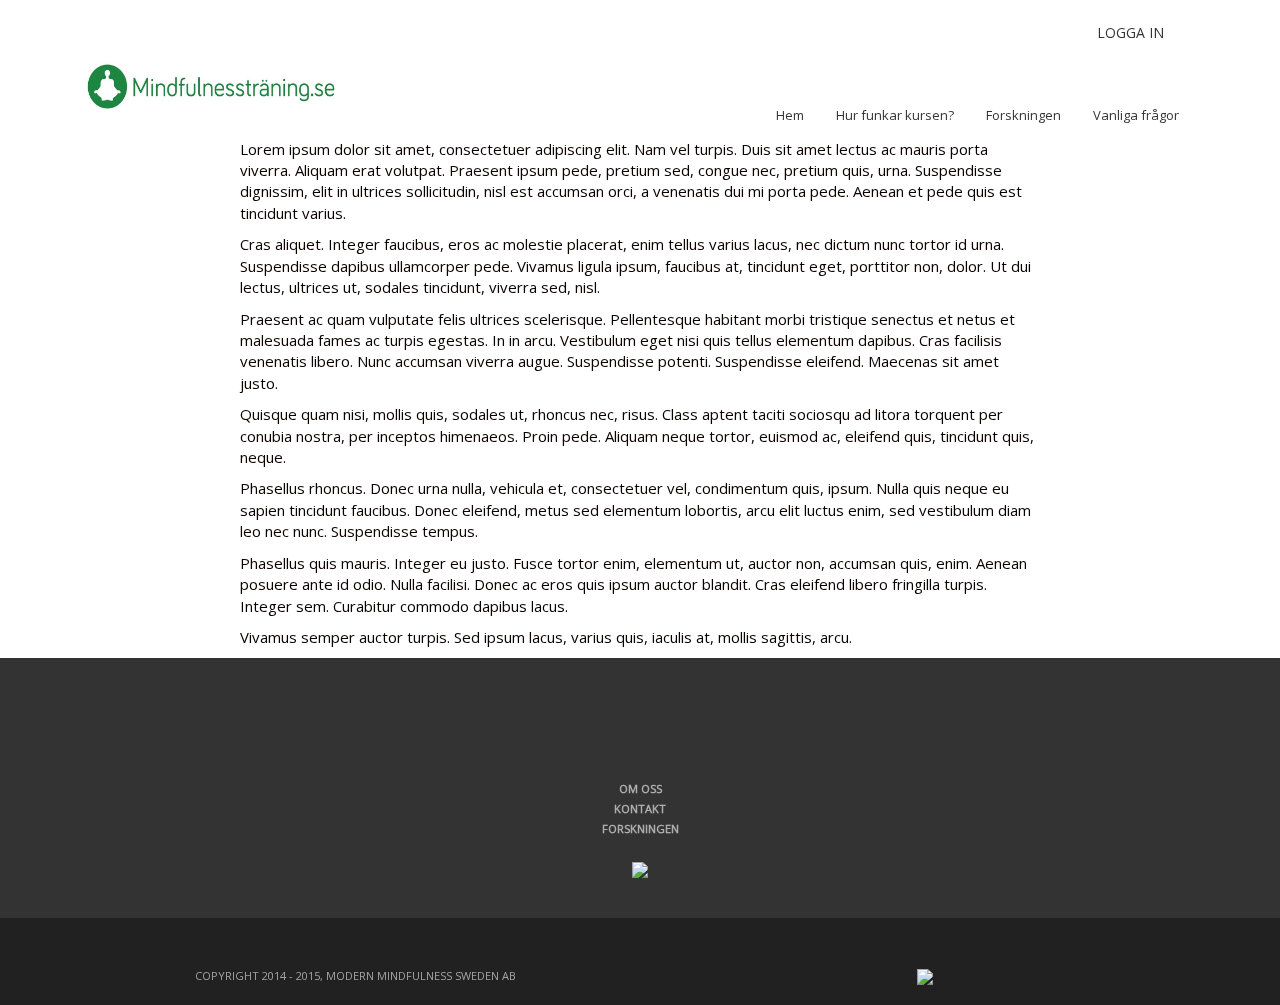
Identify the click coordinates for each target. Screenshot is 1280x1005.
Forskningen (640, 828)
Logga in (1130, 32)
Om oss (640, 788)
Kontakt (640, 808)
